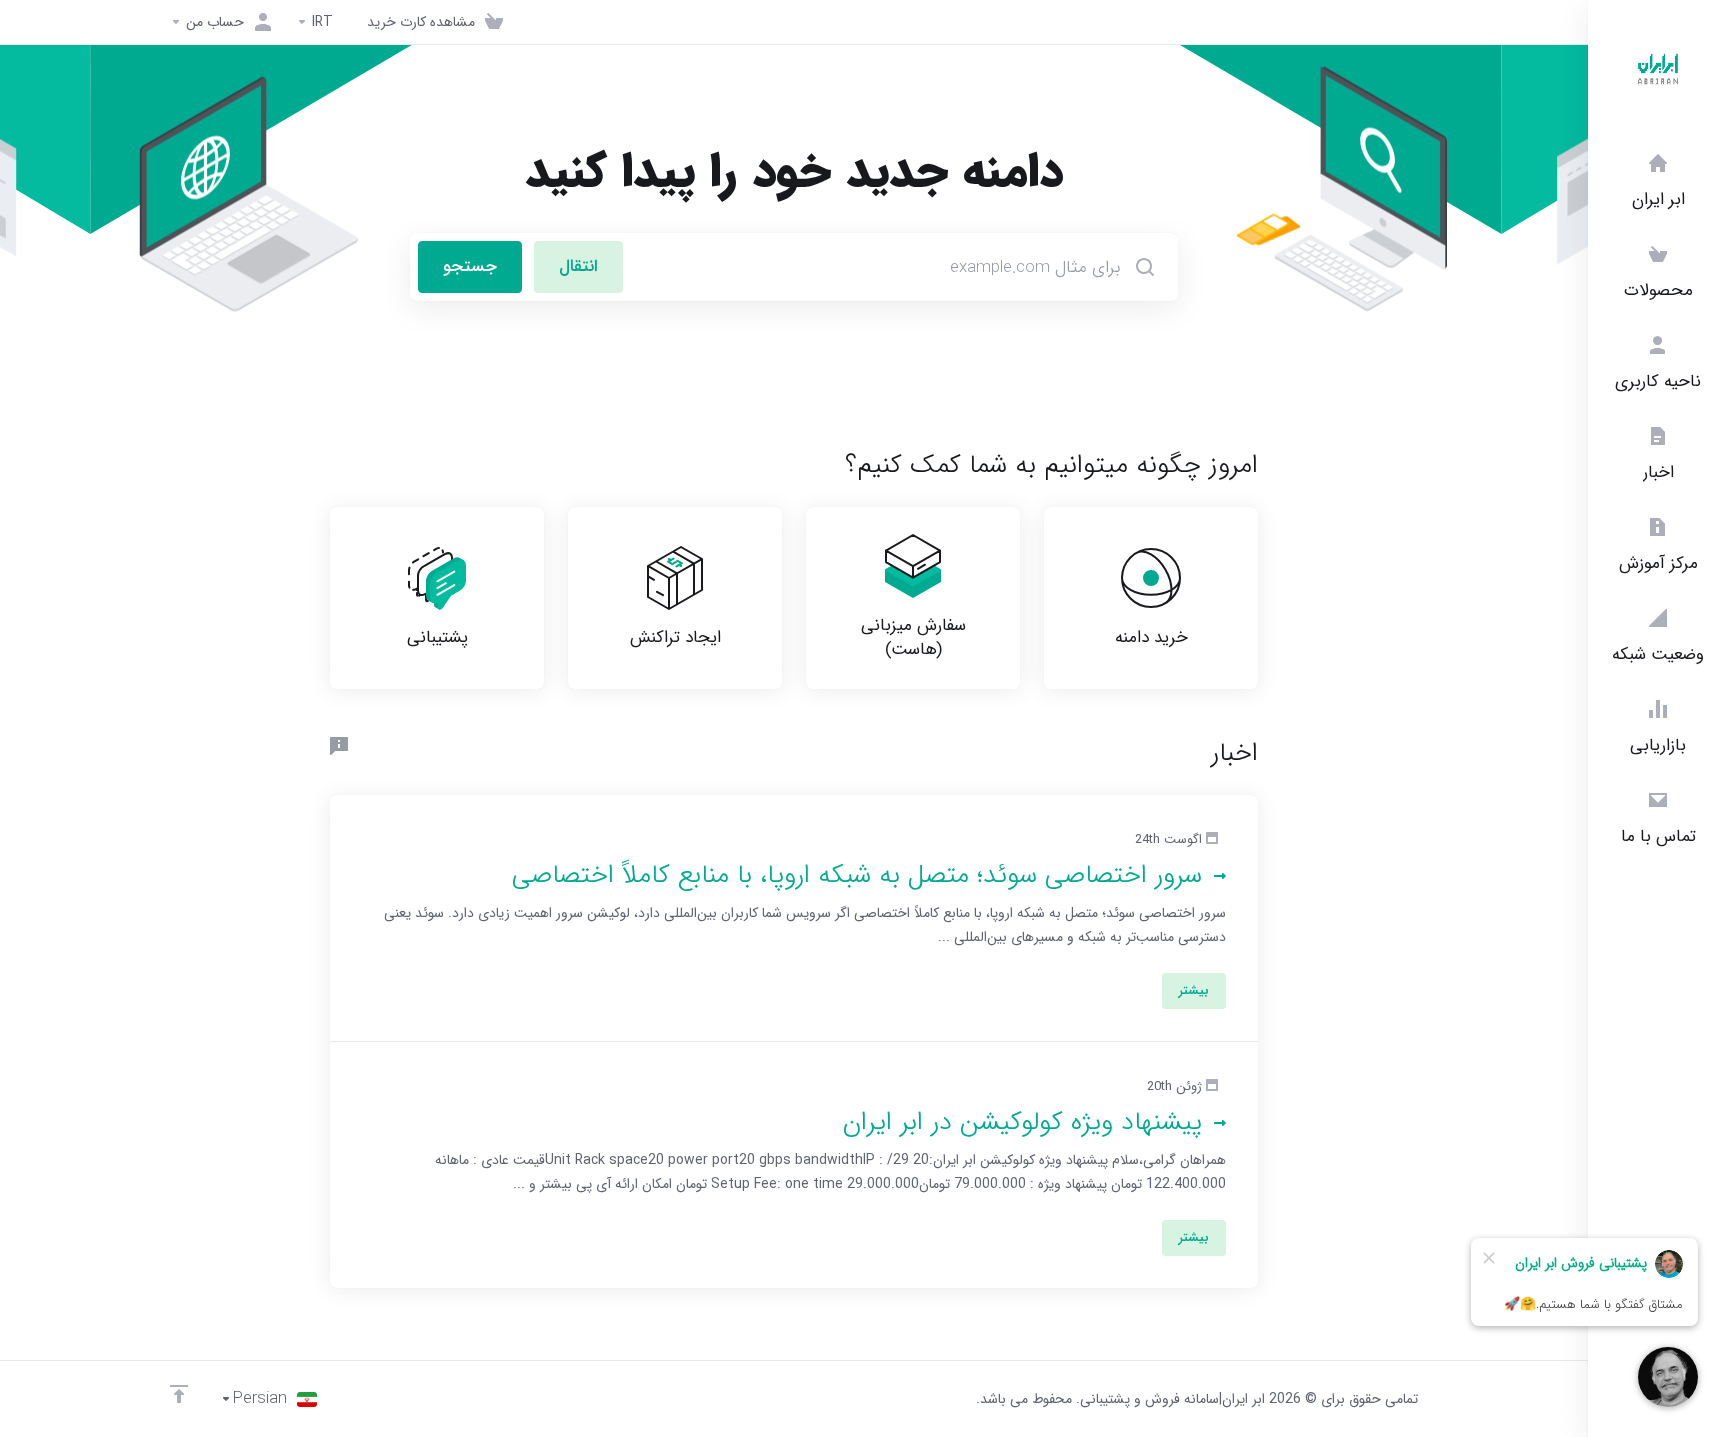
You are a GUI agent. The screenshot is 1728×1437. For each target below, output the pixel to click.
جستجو (470, 266)
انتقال (578, 266)
